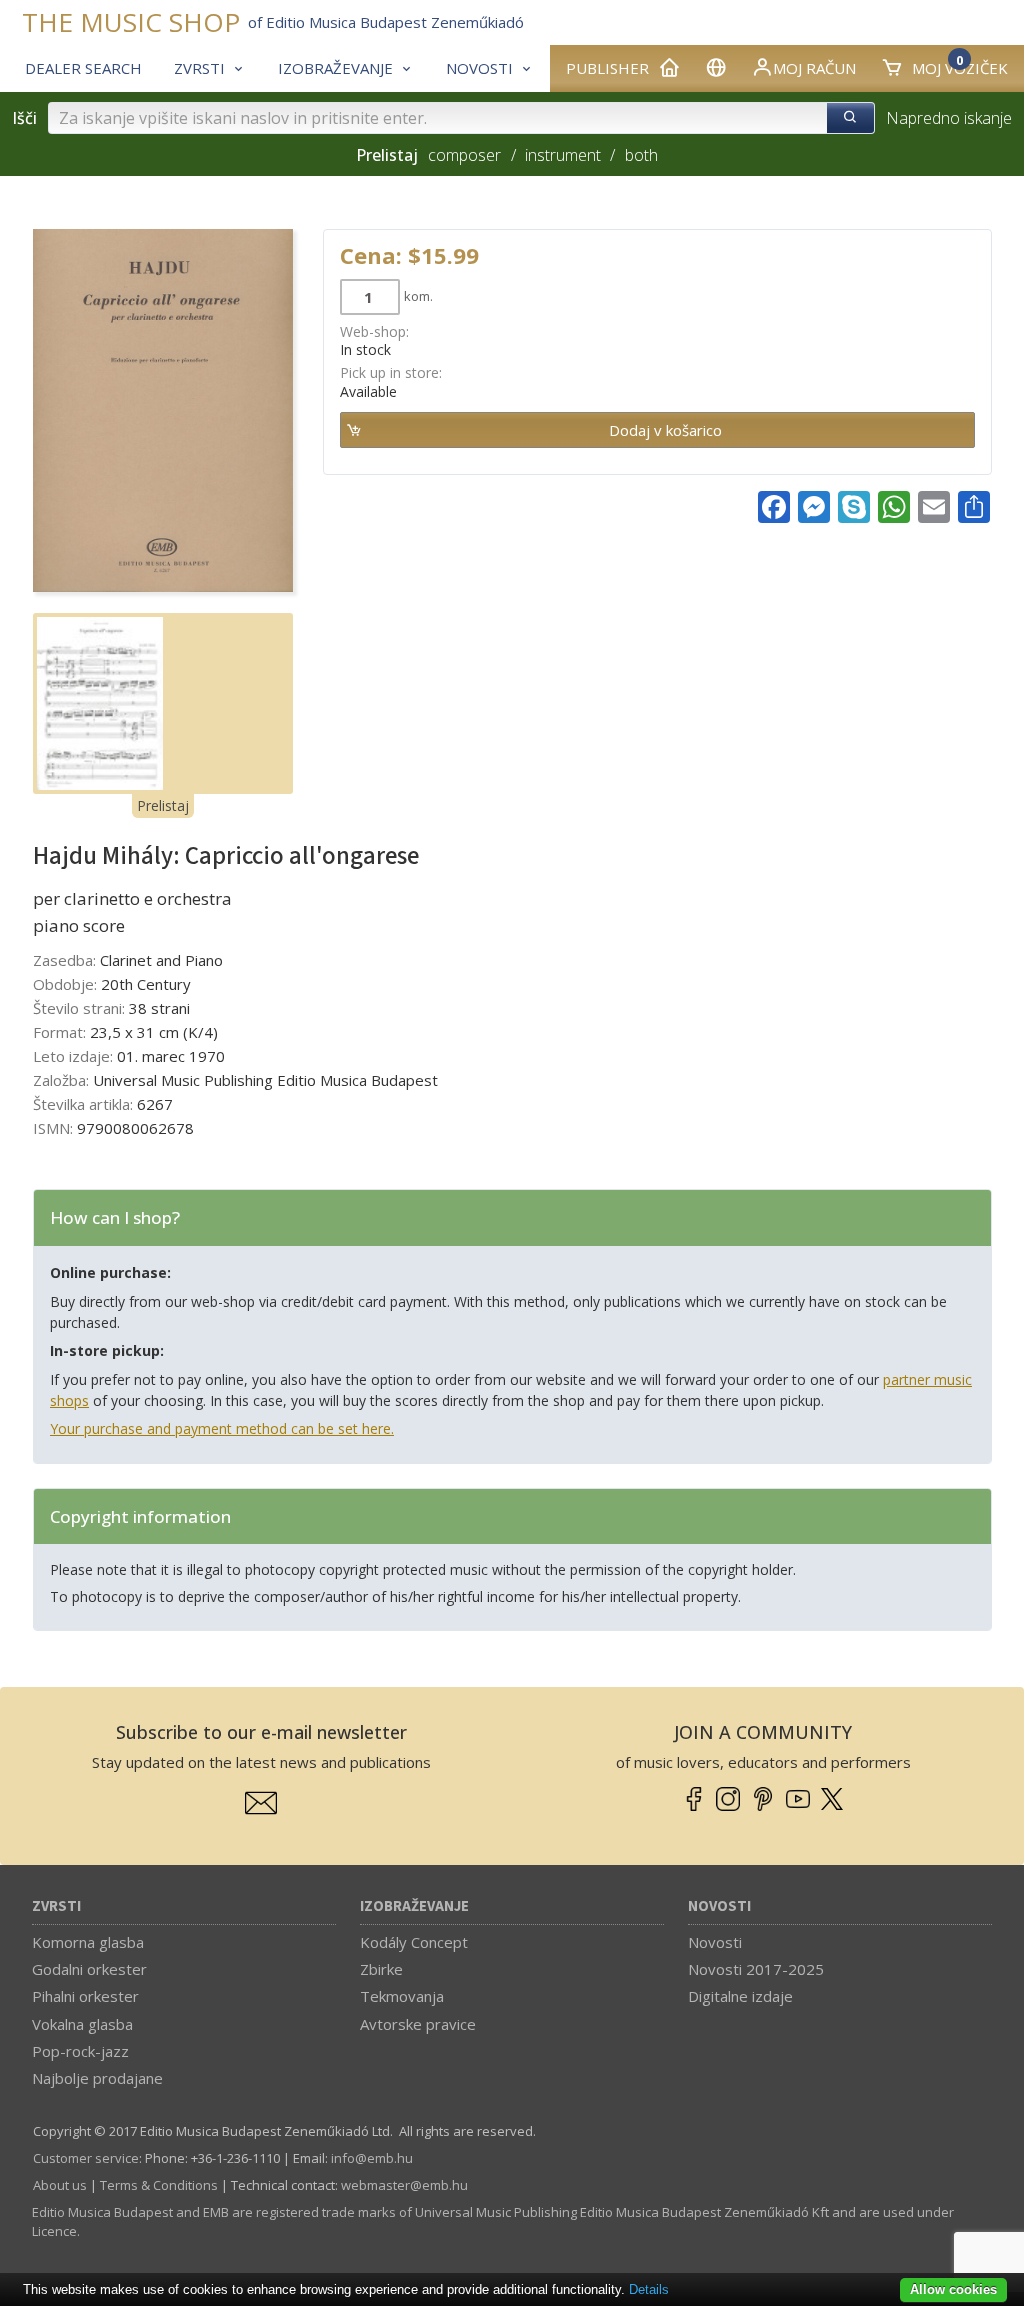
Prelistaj (163, 805)
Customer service (86, 2158)
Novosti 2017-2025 (756, 1969)
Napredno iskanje (949, 118)
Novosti (719, 1906)
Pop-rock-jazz (80, 2051)
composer (464, 155)
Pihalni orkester (85, 1996)
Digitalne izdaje (740, 1996)
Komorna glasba (88, 1942)
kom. (418, 296)
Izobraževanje (414, 1906)
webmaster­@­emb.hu (404, 2185)
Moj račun (814, 68)
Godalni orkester (89, 1969)
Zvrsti (56, 1906)
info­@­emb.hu (372, 2158)
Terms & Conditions (159, 2185)
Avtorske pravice (418, 2024)
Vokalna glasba (82, 2024)
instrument (563, 155)
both (641, 155)
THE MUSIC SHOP (131, 22)
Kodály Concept (414, 1942)
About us (60, 2185)
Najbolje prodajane (97, 2078)
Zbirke (381, 1969)
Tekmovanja (402, 1996)
